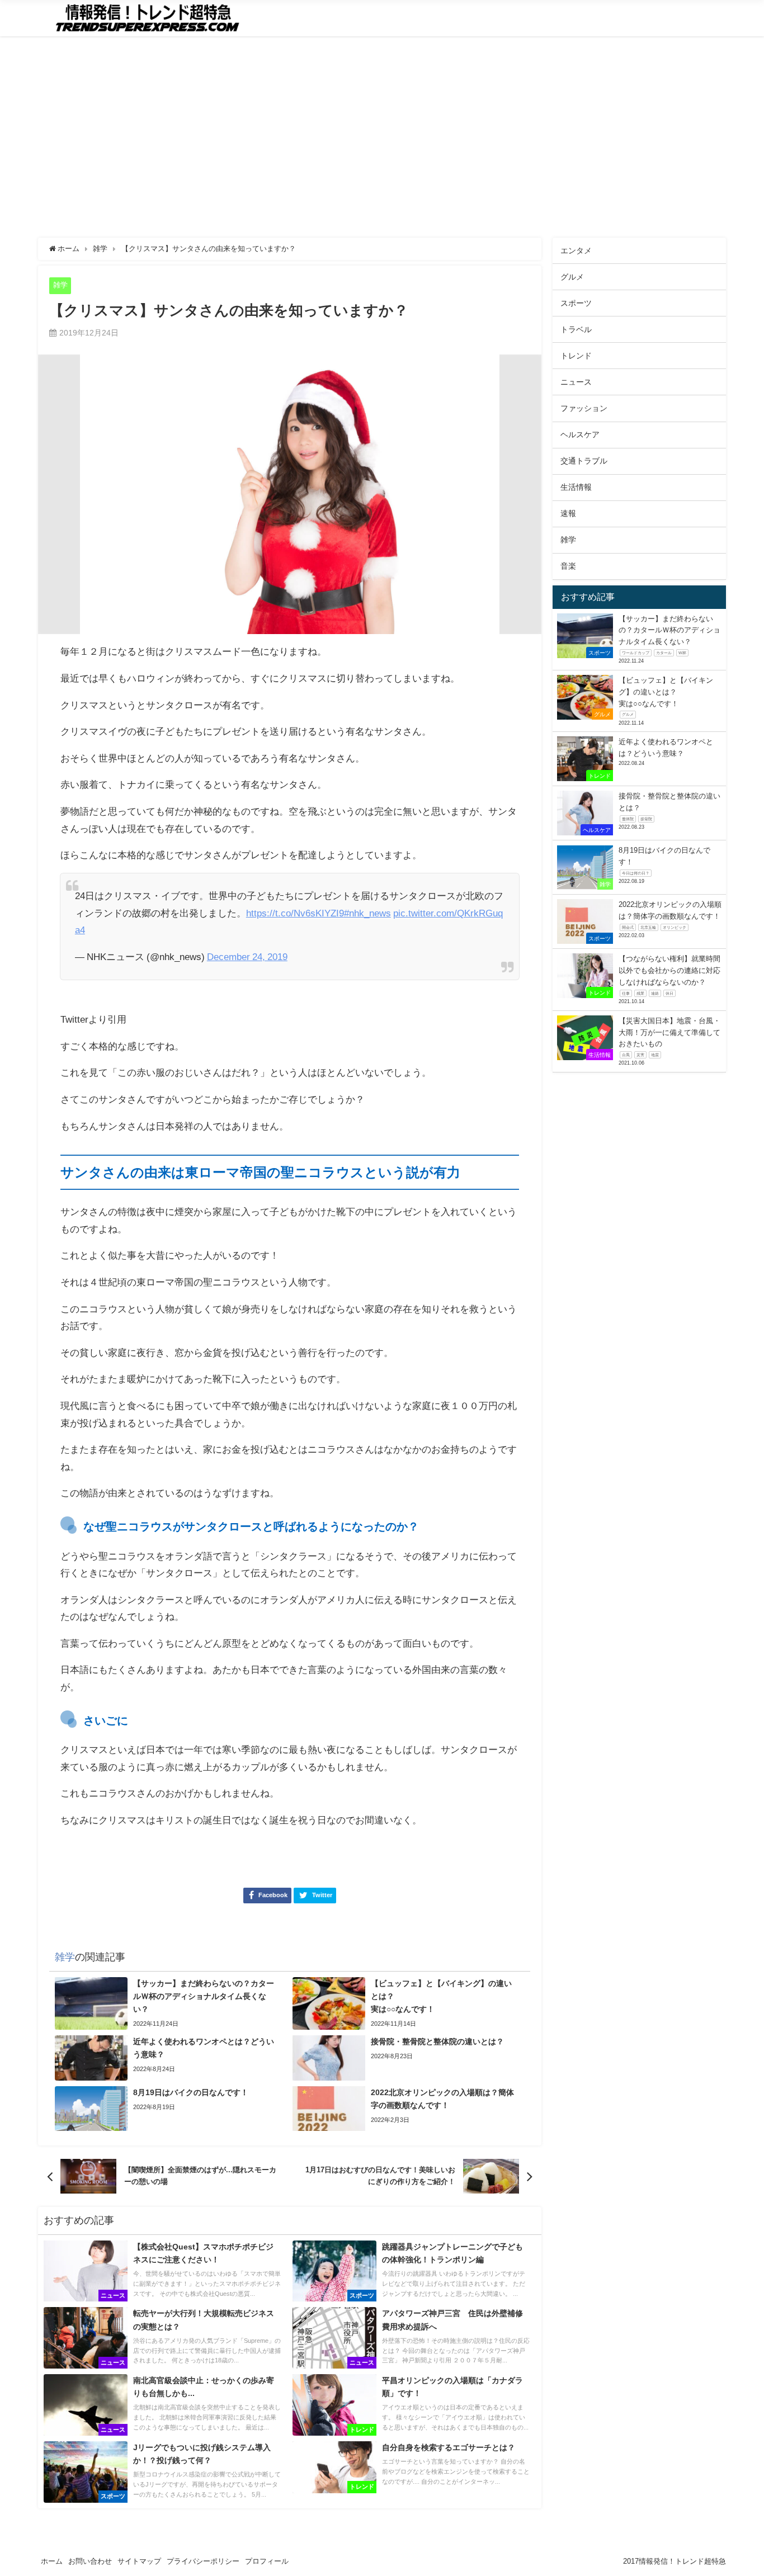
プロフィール (267, 2561)
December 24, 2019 (247, 956)
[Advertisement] (379, 137)
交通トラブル (584, 461)
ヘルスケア (580, 434)
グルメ (572, 277)
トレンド (576, 356)
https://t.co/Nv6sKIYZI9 (295, 913)
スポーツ (576, 303)
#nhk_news (367, 913)
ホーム (52, 2561)
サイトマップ (139, 2561)
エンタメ (576, 250)
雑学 (60, 285)
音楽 (568, 566)
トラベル (576, 329)
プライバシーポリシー (203, 2561)
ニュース (576, 382)
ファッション (584, 408)
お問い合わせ (90, 2561)
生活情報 (576, 487)
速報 (568, 513)
